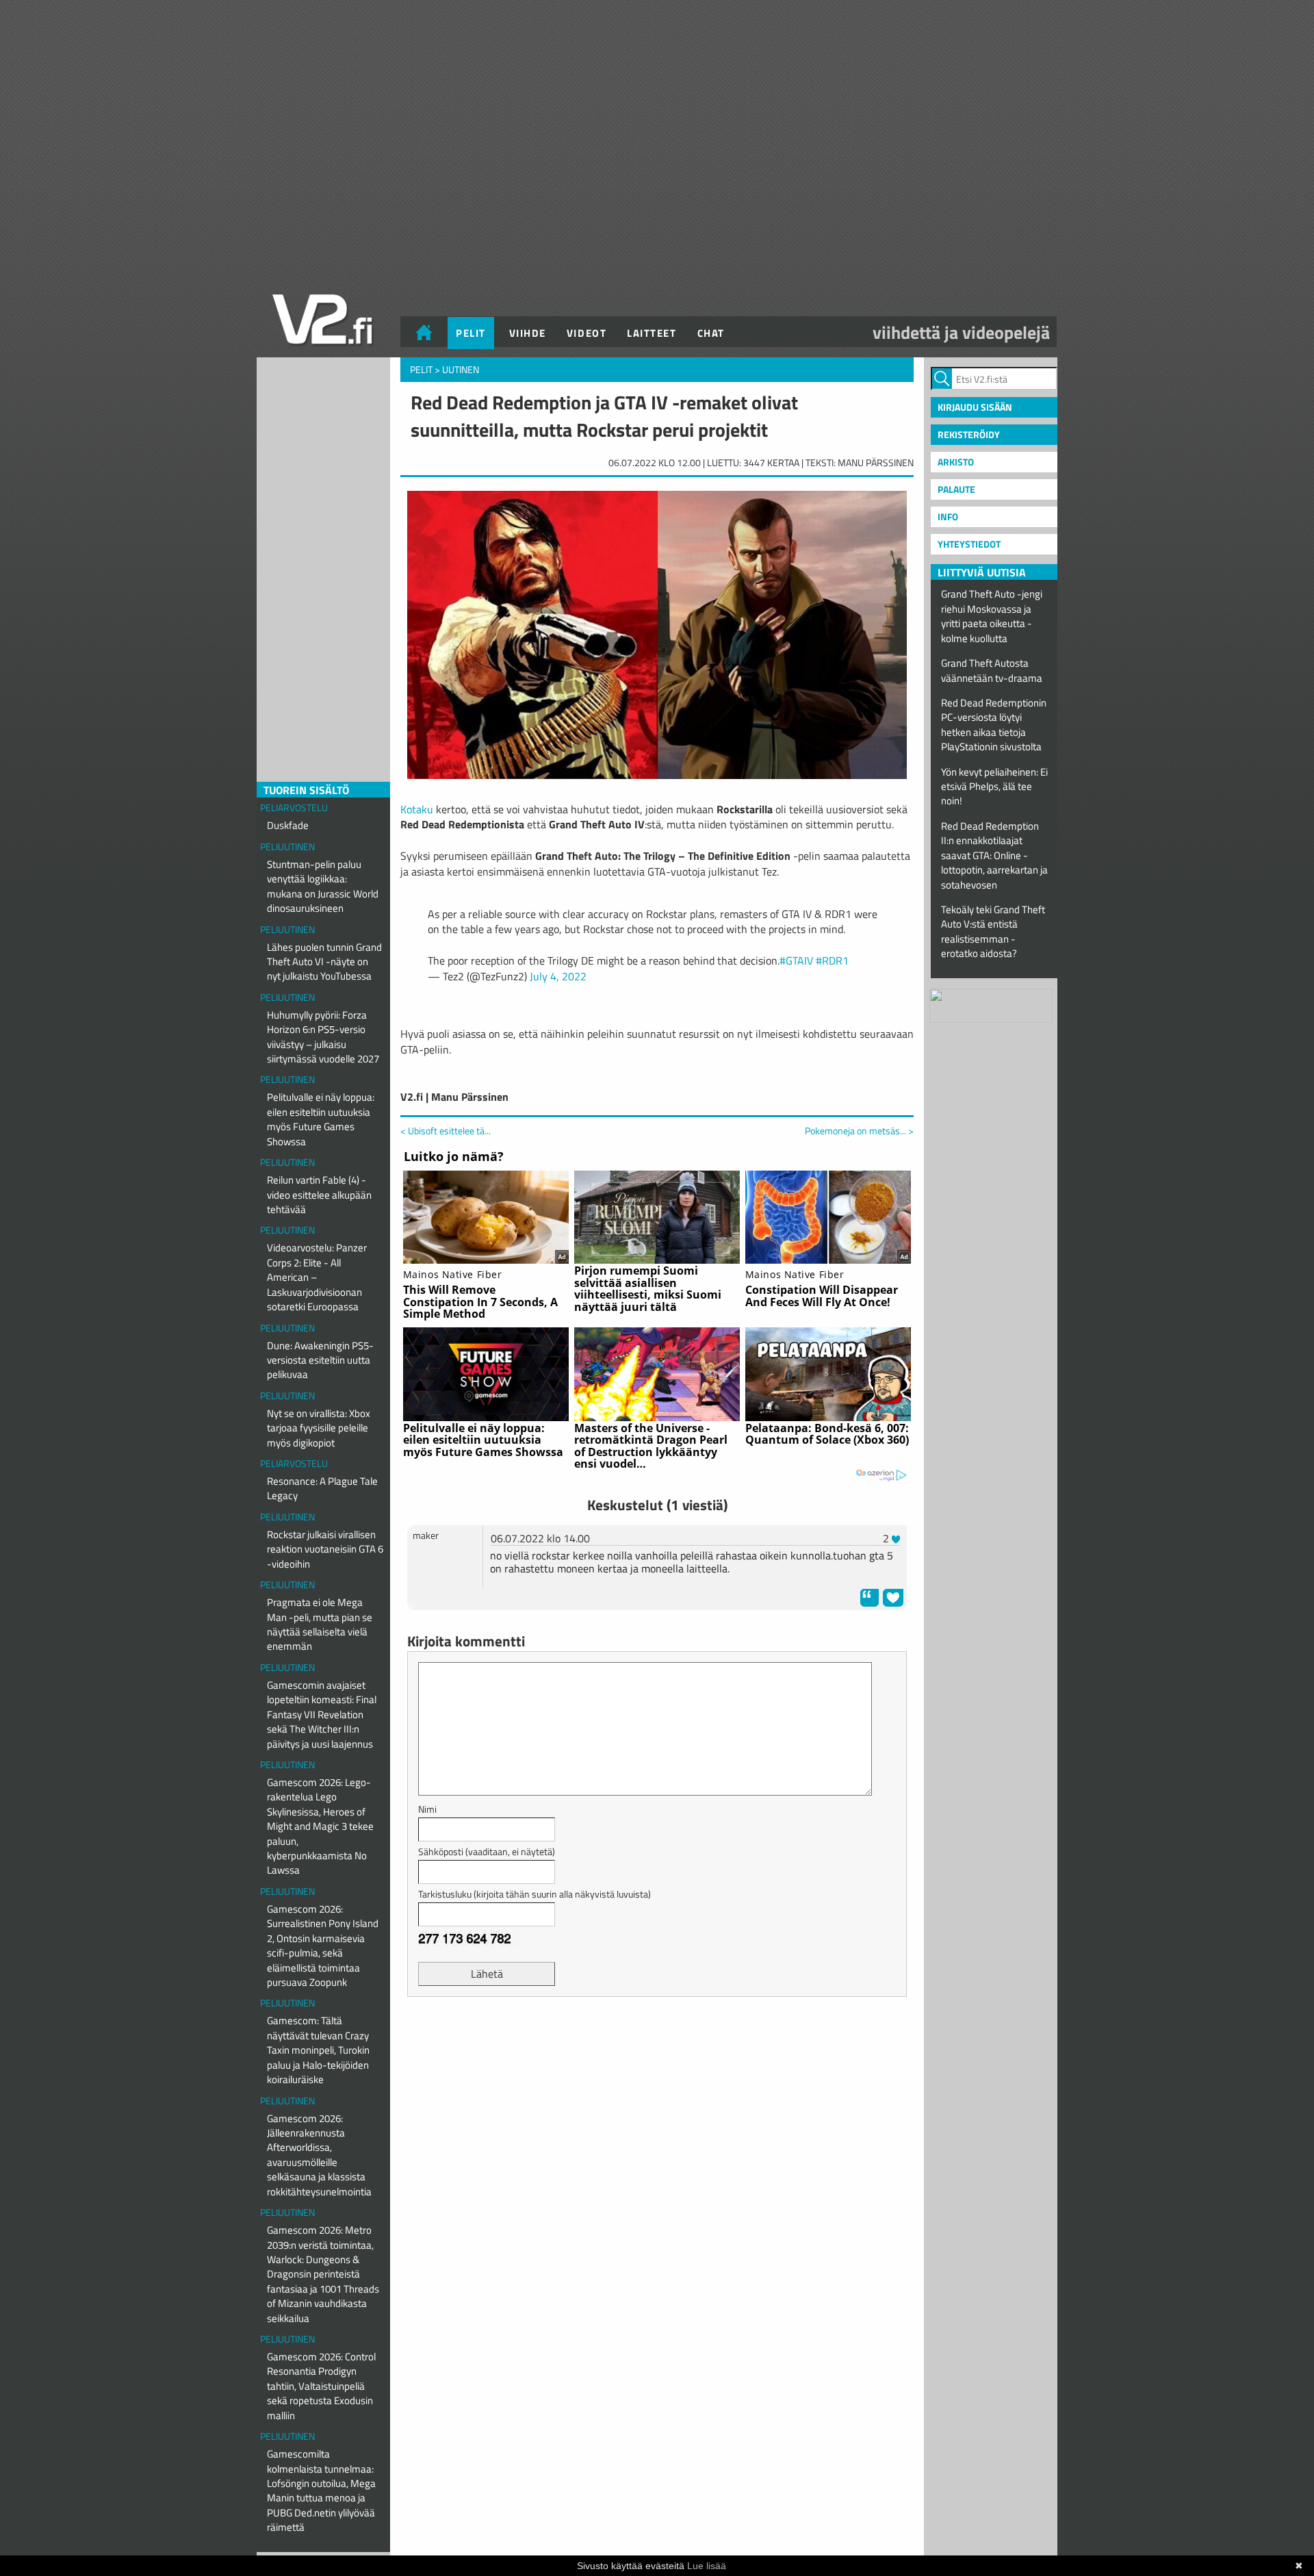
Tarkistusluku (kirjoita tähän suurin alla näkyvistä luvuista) (534, 1894)
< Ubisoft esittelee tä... (446, 1131)
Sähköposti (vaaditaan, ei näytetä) (487, 1851)
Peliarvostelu (294, 807)
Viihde (528, 333)
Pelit (471, 333)
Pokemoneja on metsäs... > (859, 1131)
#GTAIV (796, 960)
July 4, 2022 (558, 976)
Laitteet (652, 333)
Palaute (956, 489)
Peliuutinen (287, 846)
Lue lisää (707, 2566)
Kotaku (417, 809)
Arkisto (956, 462)
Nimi (427, 1809)
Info (948, 517)
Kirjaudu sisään (975, 407)
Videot (587, 333)
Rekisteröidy (969, 434)
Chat (711, 333)
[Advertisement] (657, 2041)
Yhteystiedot (969, 544)
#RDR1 (832, 960)
